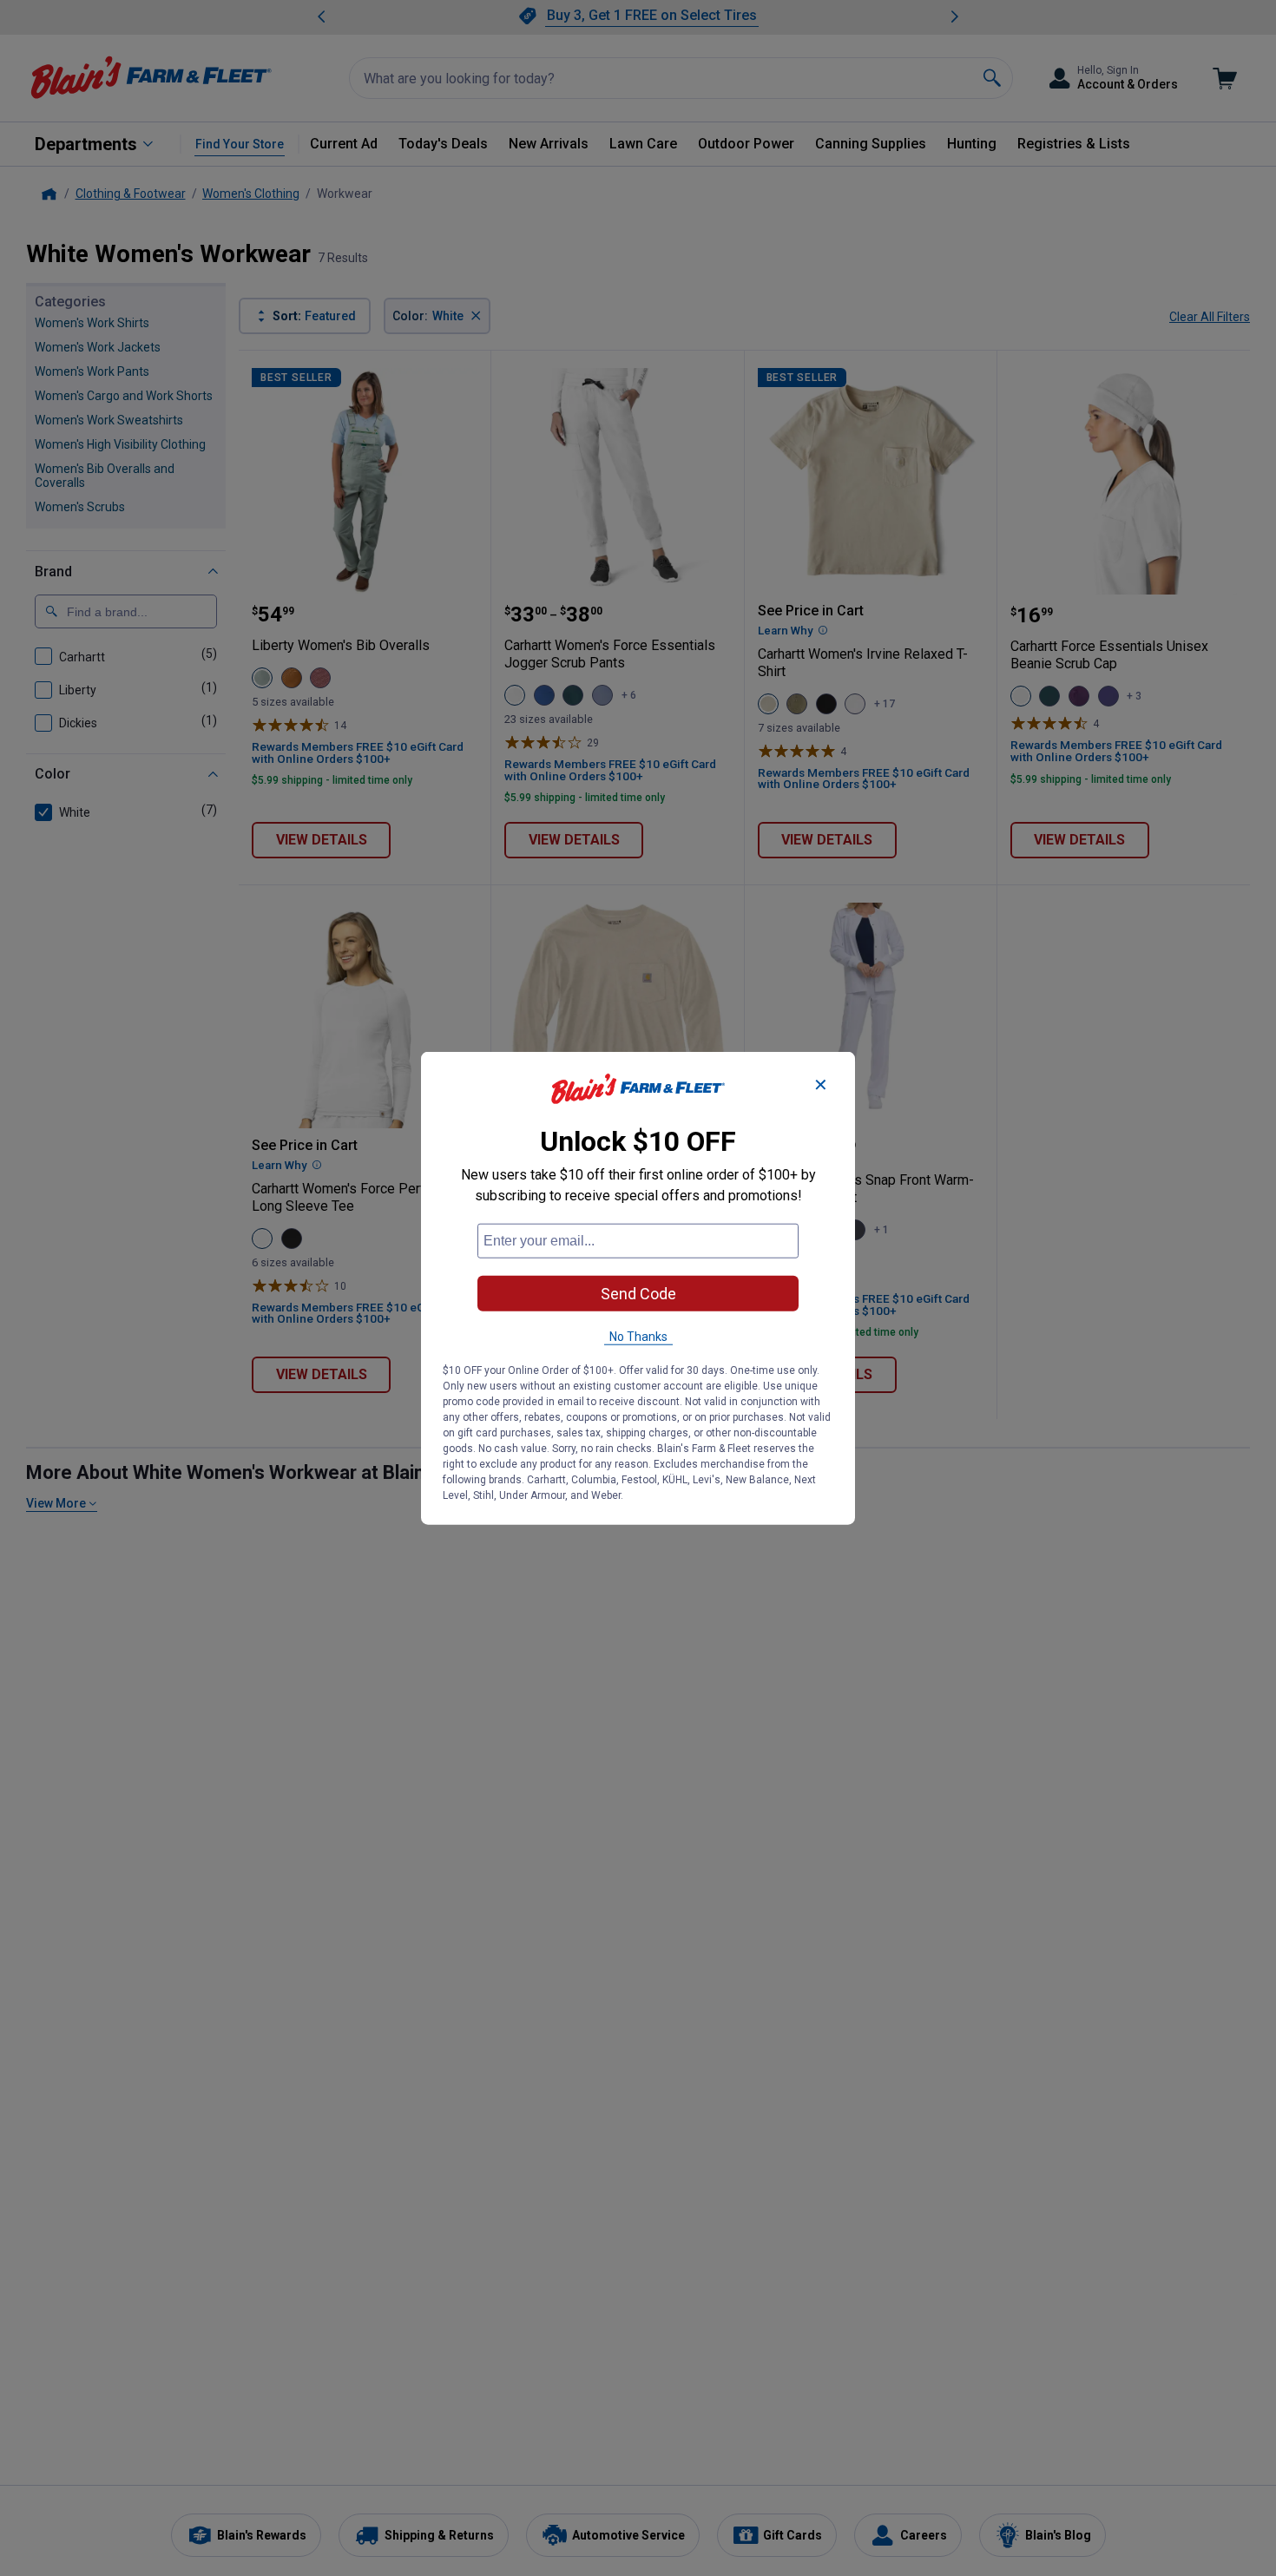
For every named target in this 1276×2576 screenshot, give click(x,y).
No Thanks (638, 1336)
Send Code (638, 1293)
